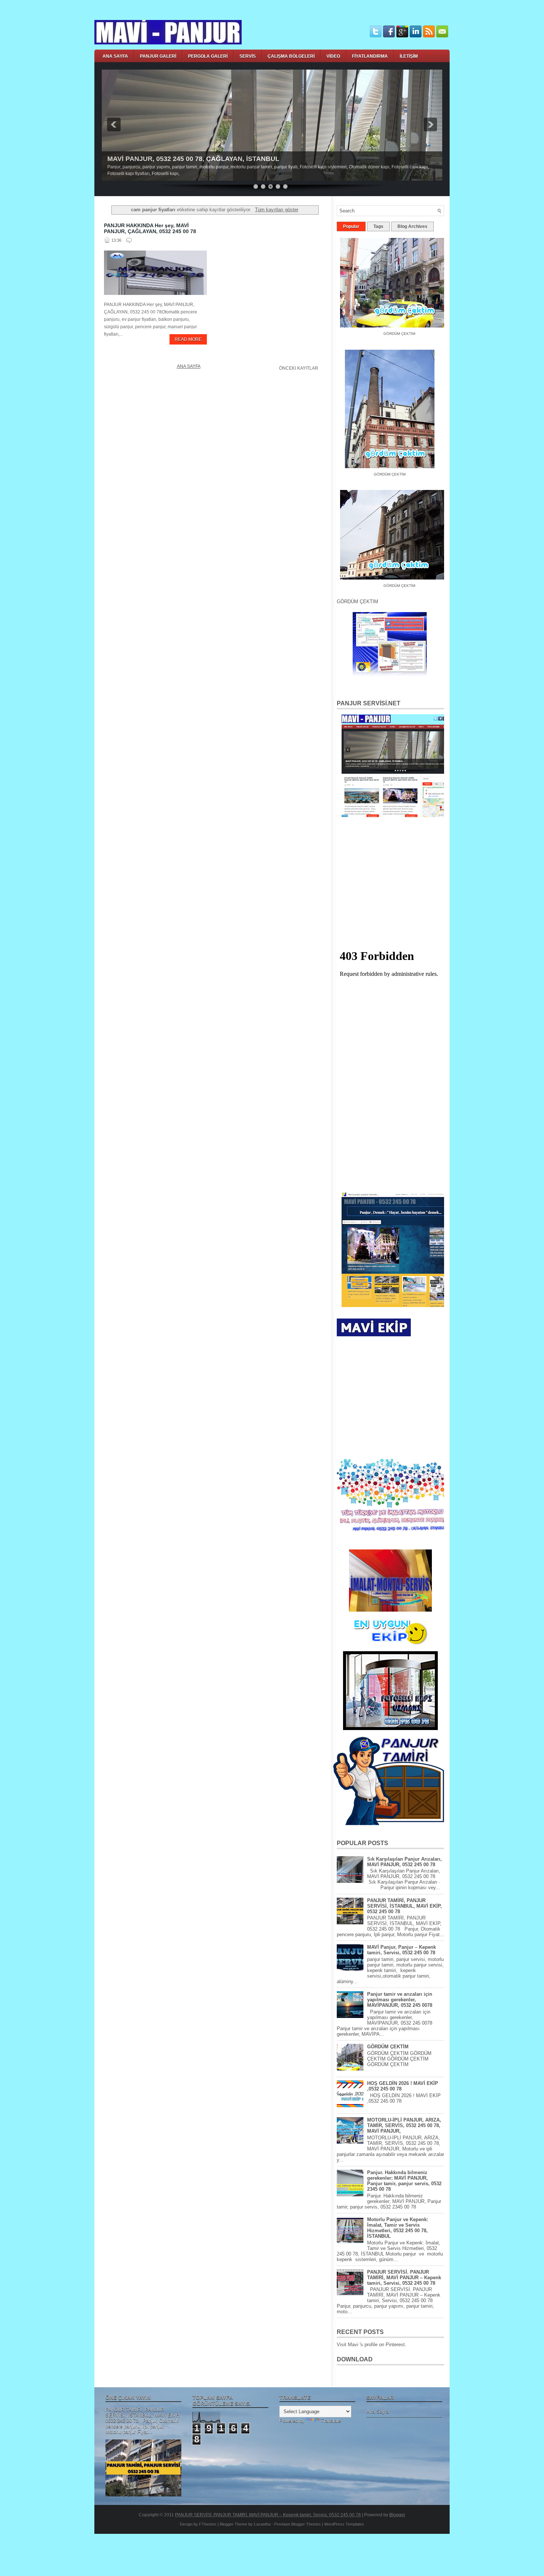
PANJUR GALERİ (158, 56)
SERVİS (248, 56)
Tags (378, 226)
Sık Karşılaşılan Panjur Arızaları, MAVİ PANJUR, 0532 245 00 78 (404, 1862)
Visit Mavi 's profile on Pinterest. (372, 2345)
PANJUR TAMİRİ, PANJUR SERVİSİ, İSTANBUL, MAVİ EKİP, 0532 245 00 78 (404, 1906)
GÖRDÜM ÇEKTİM (376, 468)
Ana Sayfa (189, 366)
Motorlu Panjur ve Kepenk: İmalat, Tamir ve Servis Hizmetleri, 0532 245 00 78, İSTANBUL (398, 2228)
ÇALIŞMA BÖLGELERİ (291, 56)
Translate (331, 2421)
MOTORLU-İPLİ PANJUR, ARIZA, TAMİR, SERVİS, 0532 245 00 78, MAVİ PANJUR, (404, 2125)
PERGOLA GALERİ (208, 56)
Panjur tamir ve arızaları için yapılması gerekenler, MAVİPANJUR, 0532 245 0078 (400, 2000)
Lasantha (262, 2524)
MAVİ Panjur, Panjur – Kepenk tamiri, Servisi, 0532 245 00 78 (402, 1950)
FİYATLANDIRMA (370, 56)
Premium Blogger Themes (298, 2524)
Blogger (397, 2515)
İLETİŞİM (409, 56)
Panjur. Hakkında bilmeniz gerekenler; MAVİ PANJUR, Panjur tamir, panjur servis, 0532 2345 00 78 (404, 2181)
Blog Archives (412, 226)
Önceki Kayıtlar (299, 368)
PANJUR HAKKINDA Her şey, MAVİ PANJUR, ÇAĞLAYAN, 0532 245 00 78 (150, 228)
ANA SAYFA (115, 56)
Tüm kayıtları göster (276, 210)
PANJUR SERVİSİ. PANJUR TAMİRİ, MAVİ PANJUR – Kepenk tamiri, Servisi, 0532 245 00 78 (404, 2278)
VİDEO (333, 56)
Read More (188, 339)
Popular (351, 226)
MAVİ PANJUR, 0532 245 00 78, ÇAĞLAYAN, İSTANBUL (193, 159)
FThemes (208, 2524)
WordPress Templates (344, 2524)
